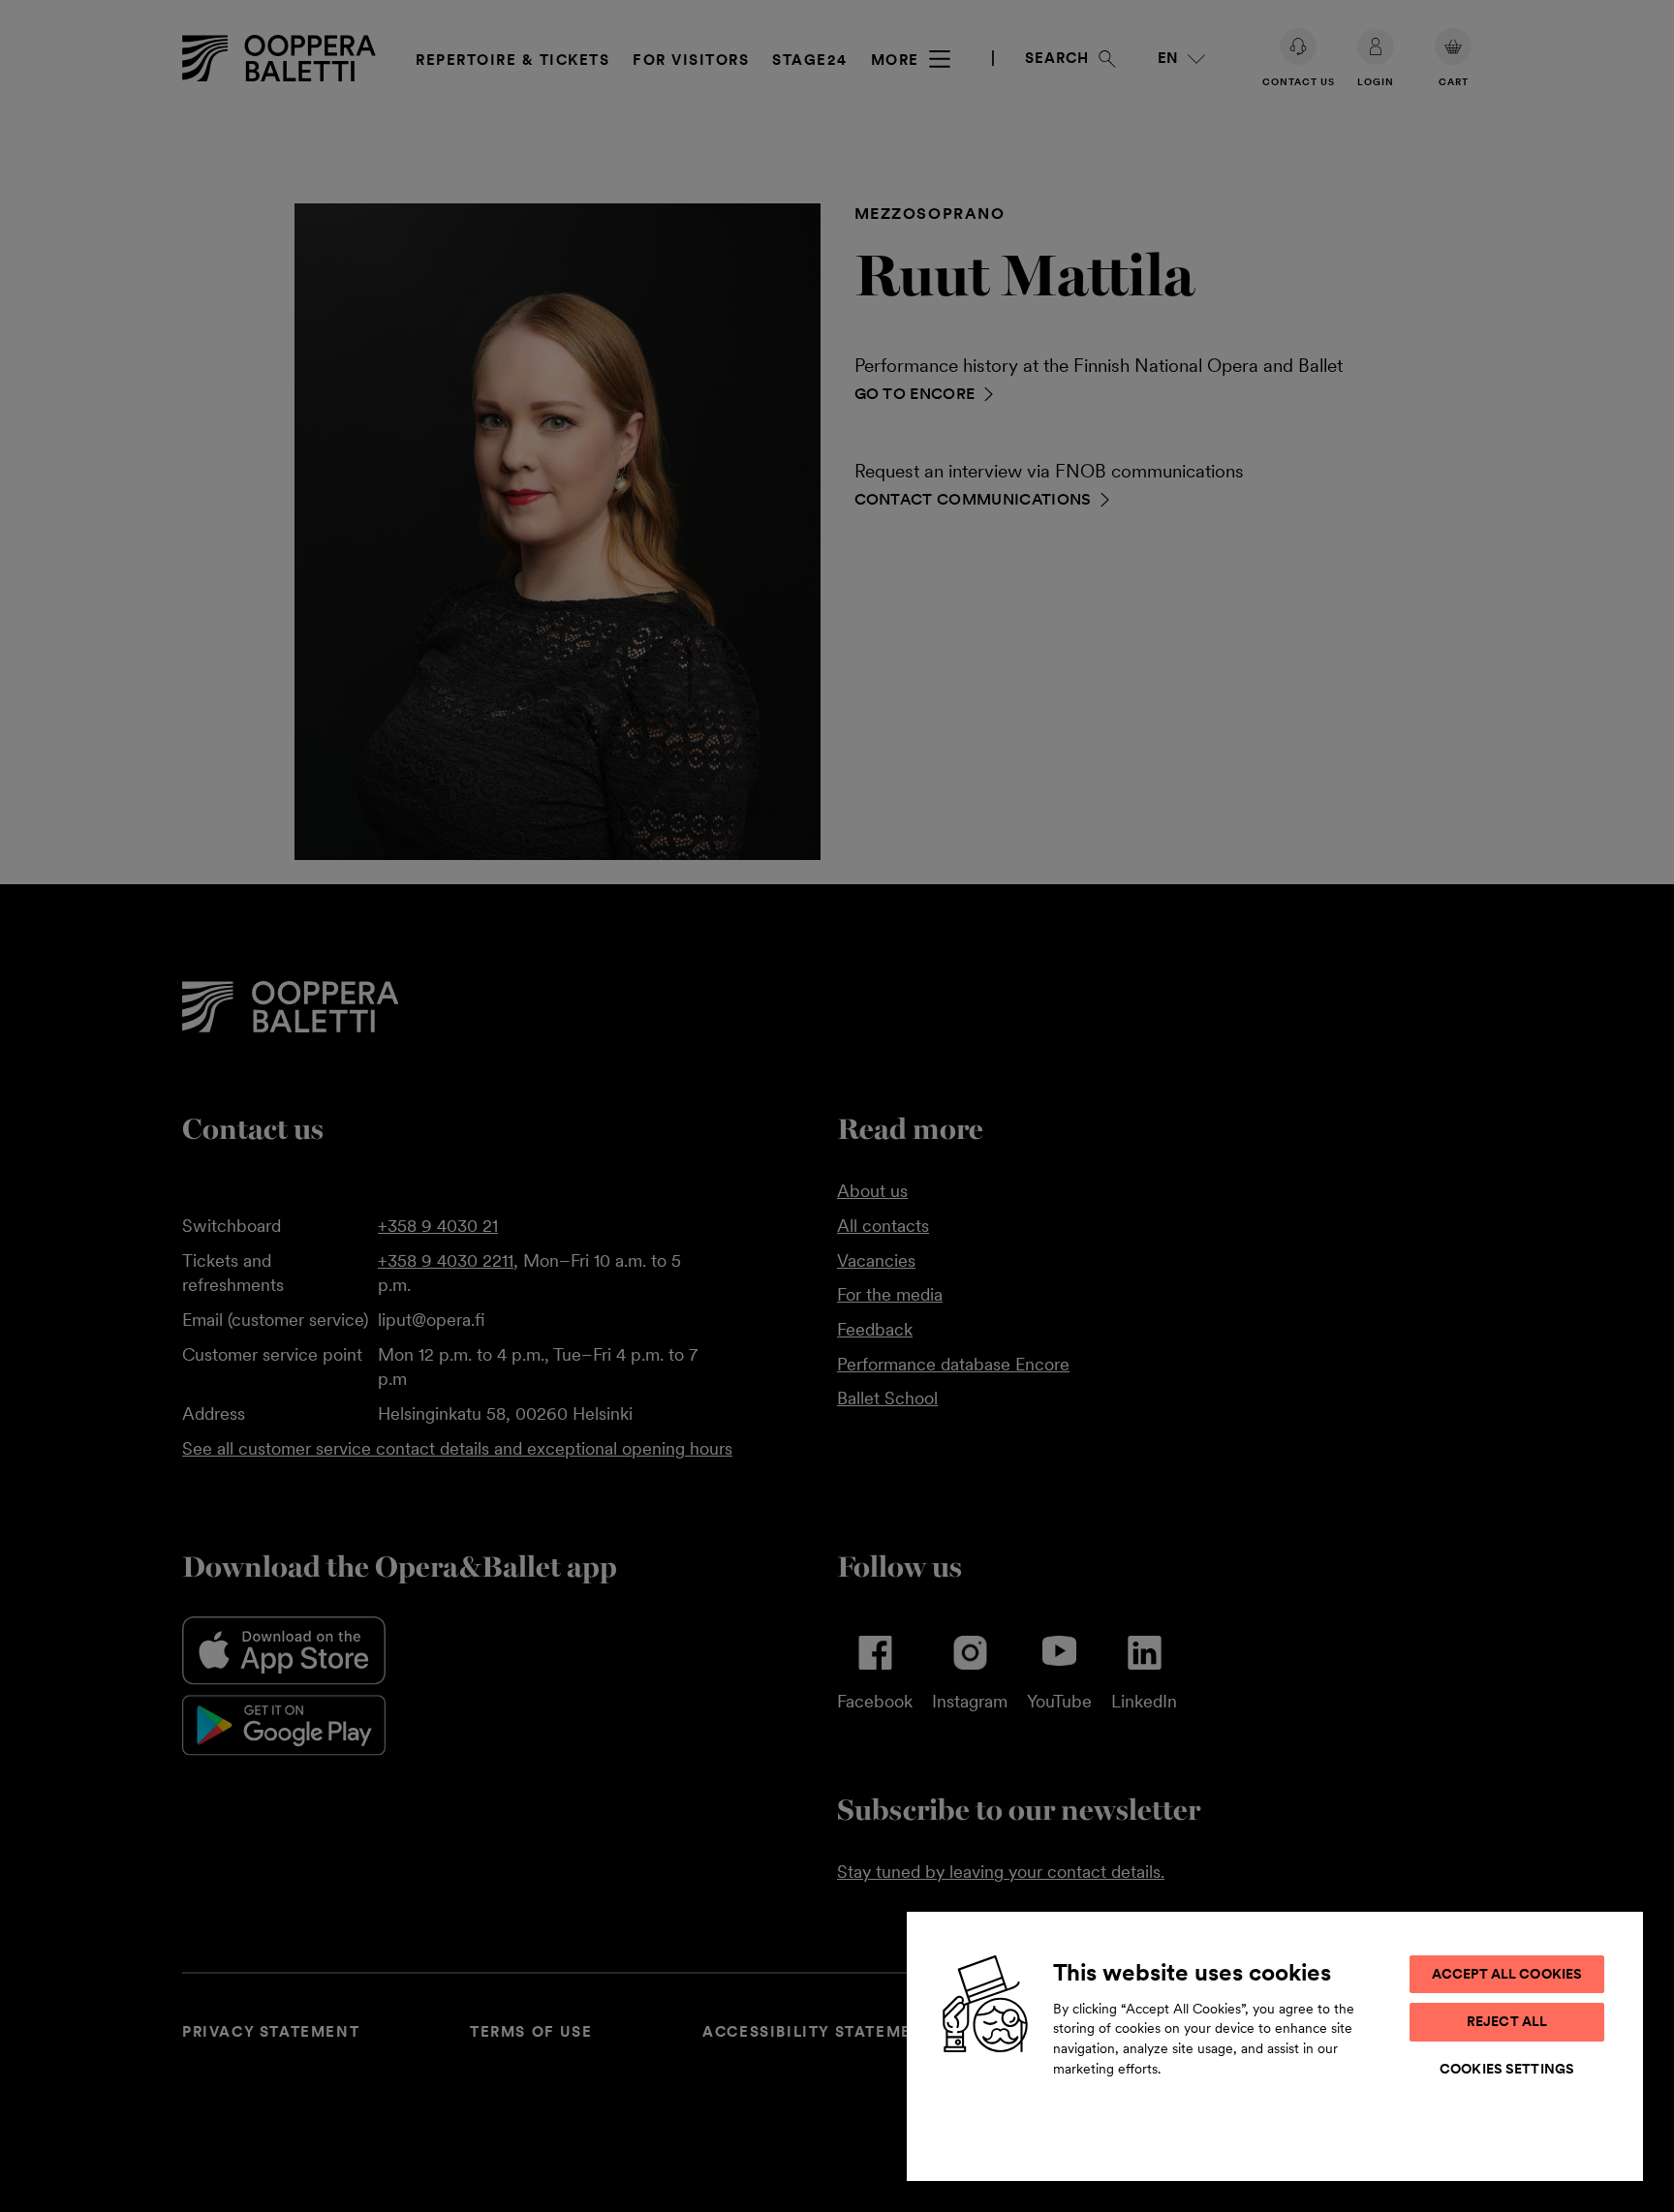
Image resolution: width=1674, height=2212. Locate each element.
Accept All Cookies (1507, 1974)
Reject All (1507, 2021)
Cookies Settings (1507, 2069)
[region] (1275, 2045)
